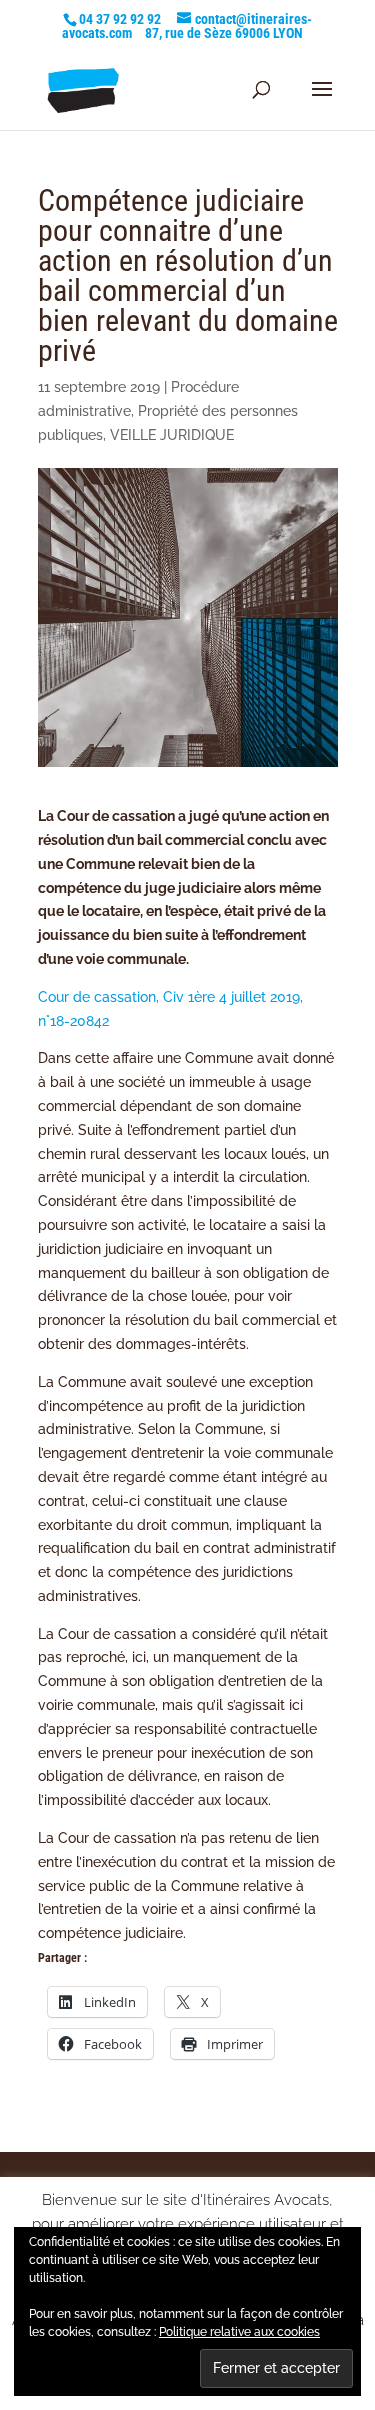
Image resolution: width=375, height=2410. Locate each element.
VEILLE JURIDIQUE (172, 435)
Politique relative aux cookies (239, 2332)
